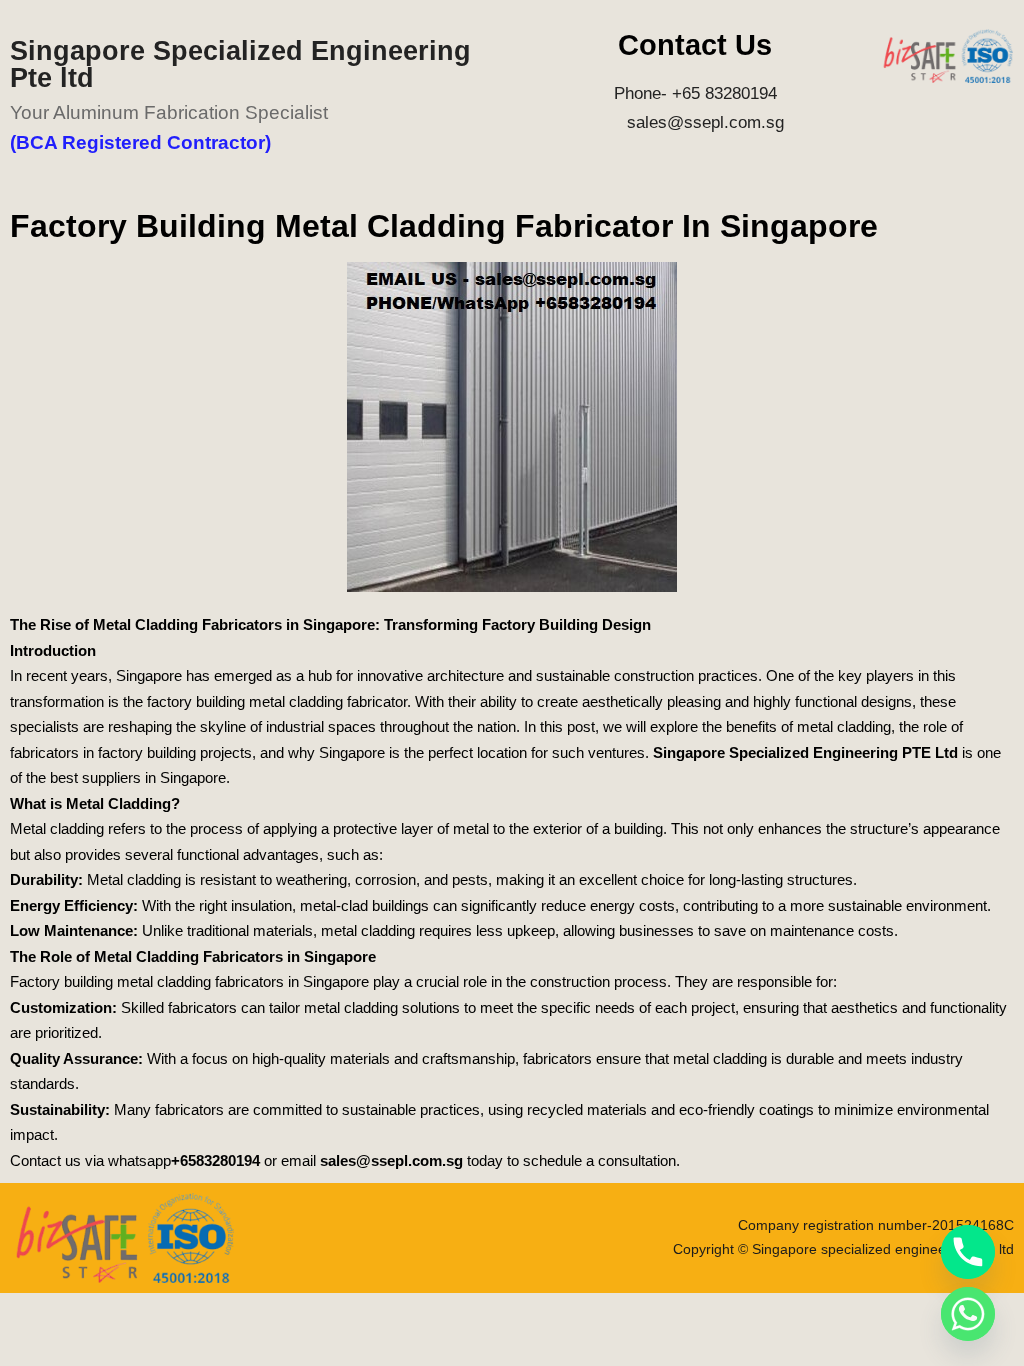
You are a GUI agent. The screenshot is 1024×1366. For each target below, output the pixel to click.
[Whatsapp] (968, 1314)
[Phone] (968, 1252)
